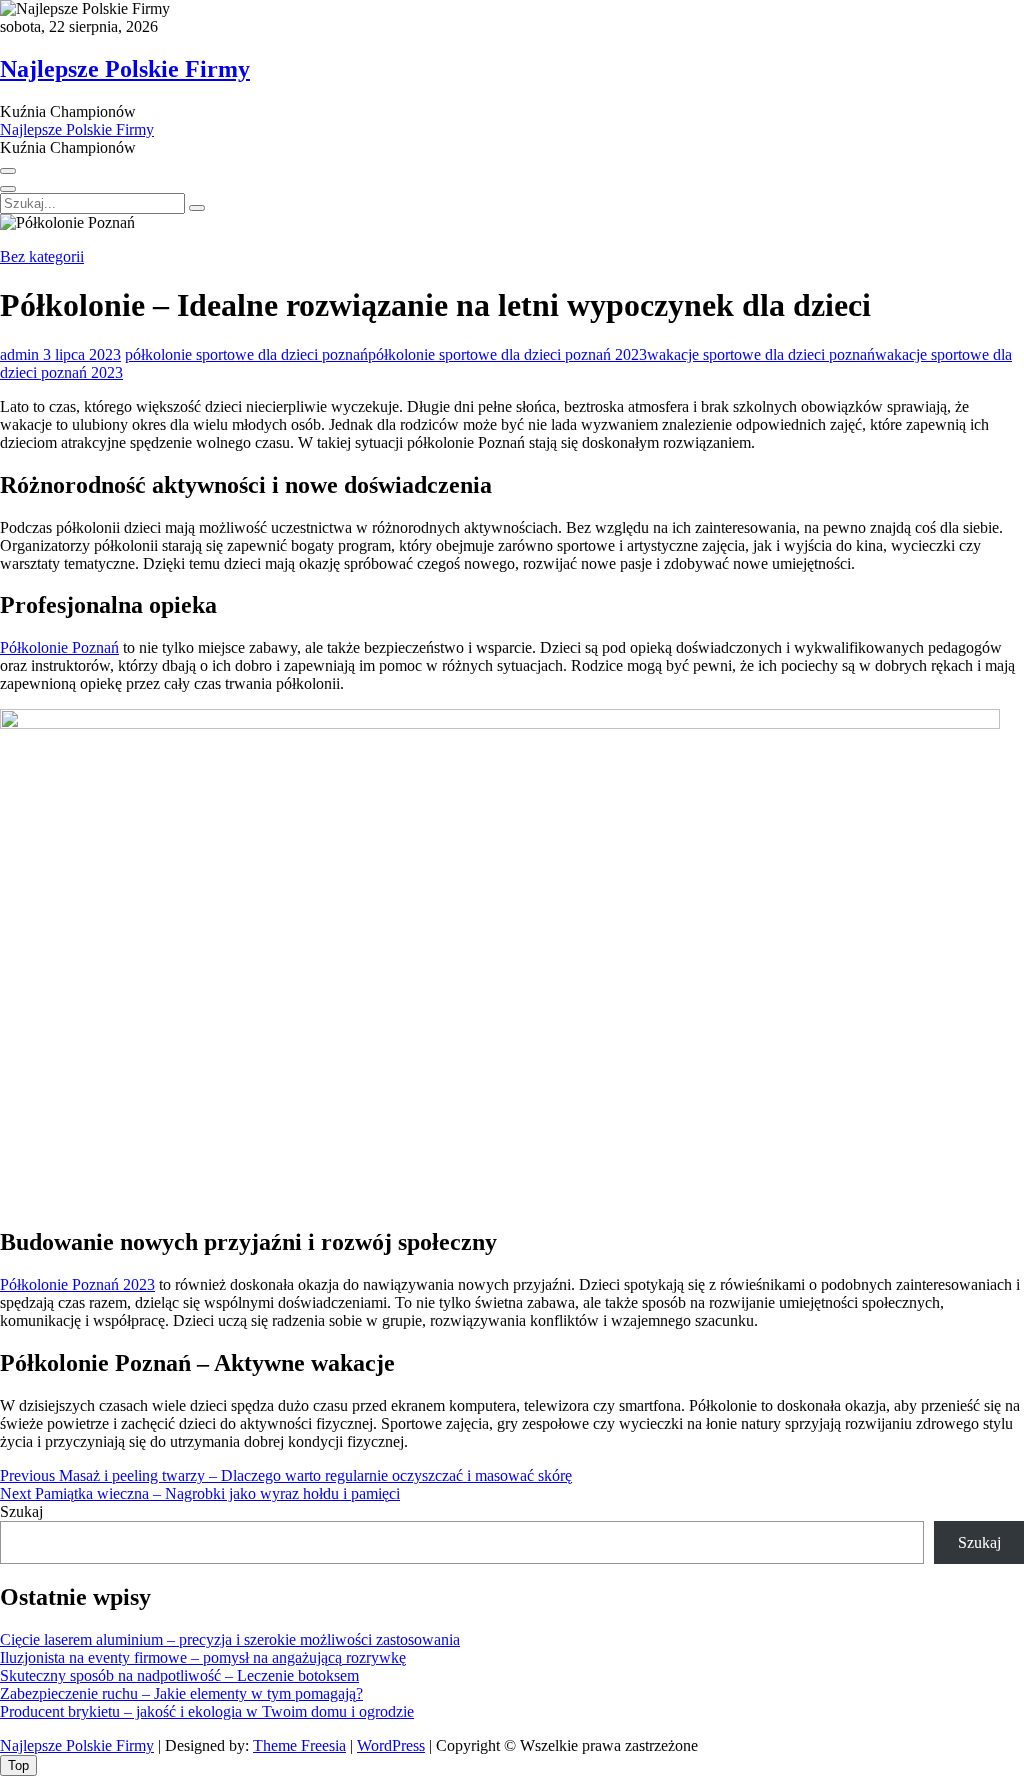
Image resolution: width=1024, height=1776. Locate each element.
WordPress (391, 1745)
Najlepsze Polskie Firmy (125, 69)
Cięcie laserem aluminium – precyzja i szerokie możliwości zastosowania (230, 1639)
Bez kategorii (42, 256)
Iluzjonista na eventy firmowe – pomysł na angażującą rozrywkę (203, 1657)
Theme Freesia (299, 1745)
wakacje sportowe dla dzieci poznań (761, 354)
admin (19, 354)
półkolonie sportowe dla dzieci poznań (246, 354)
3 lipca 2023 (80, 354)
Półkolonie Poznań (59, 647)
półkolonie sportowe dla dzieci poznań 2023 (507, 354)
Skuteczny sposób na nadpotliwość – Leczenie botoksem (179, 1675)
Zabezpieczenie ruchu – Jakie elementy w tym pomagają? (181, 1693)
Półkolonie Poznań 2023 (77, 1284)
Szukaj (21, 1511)
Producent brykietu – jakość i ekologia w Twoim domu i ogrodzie (207, 1711)
